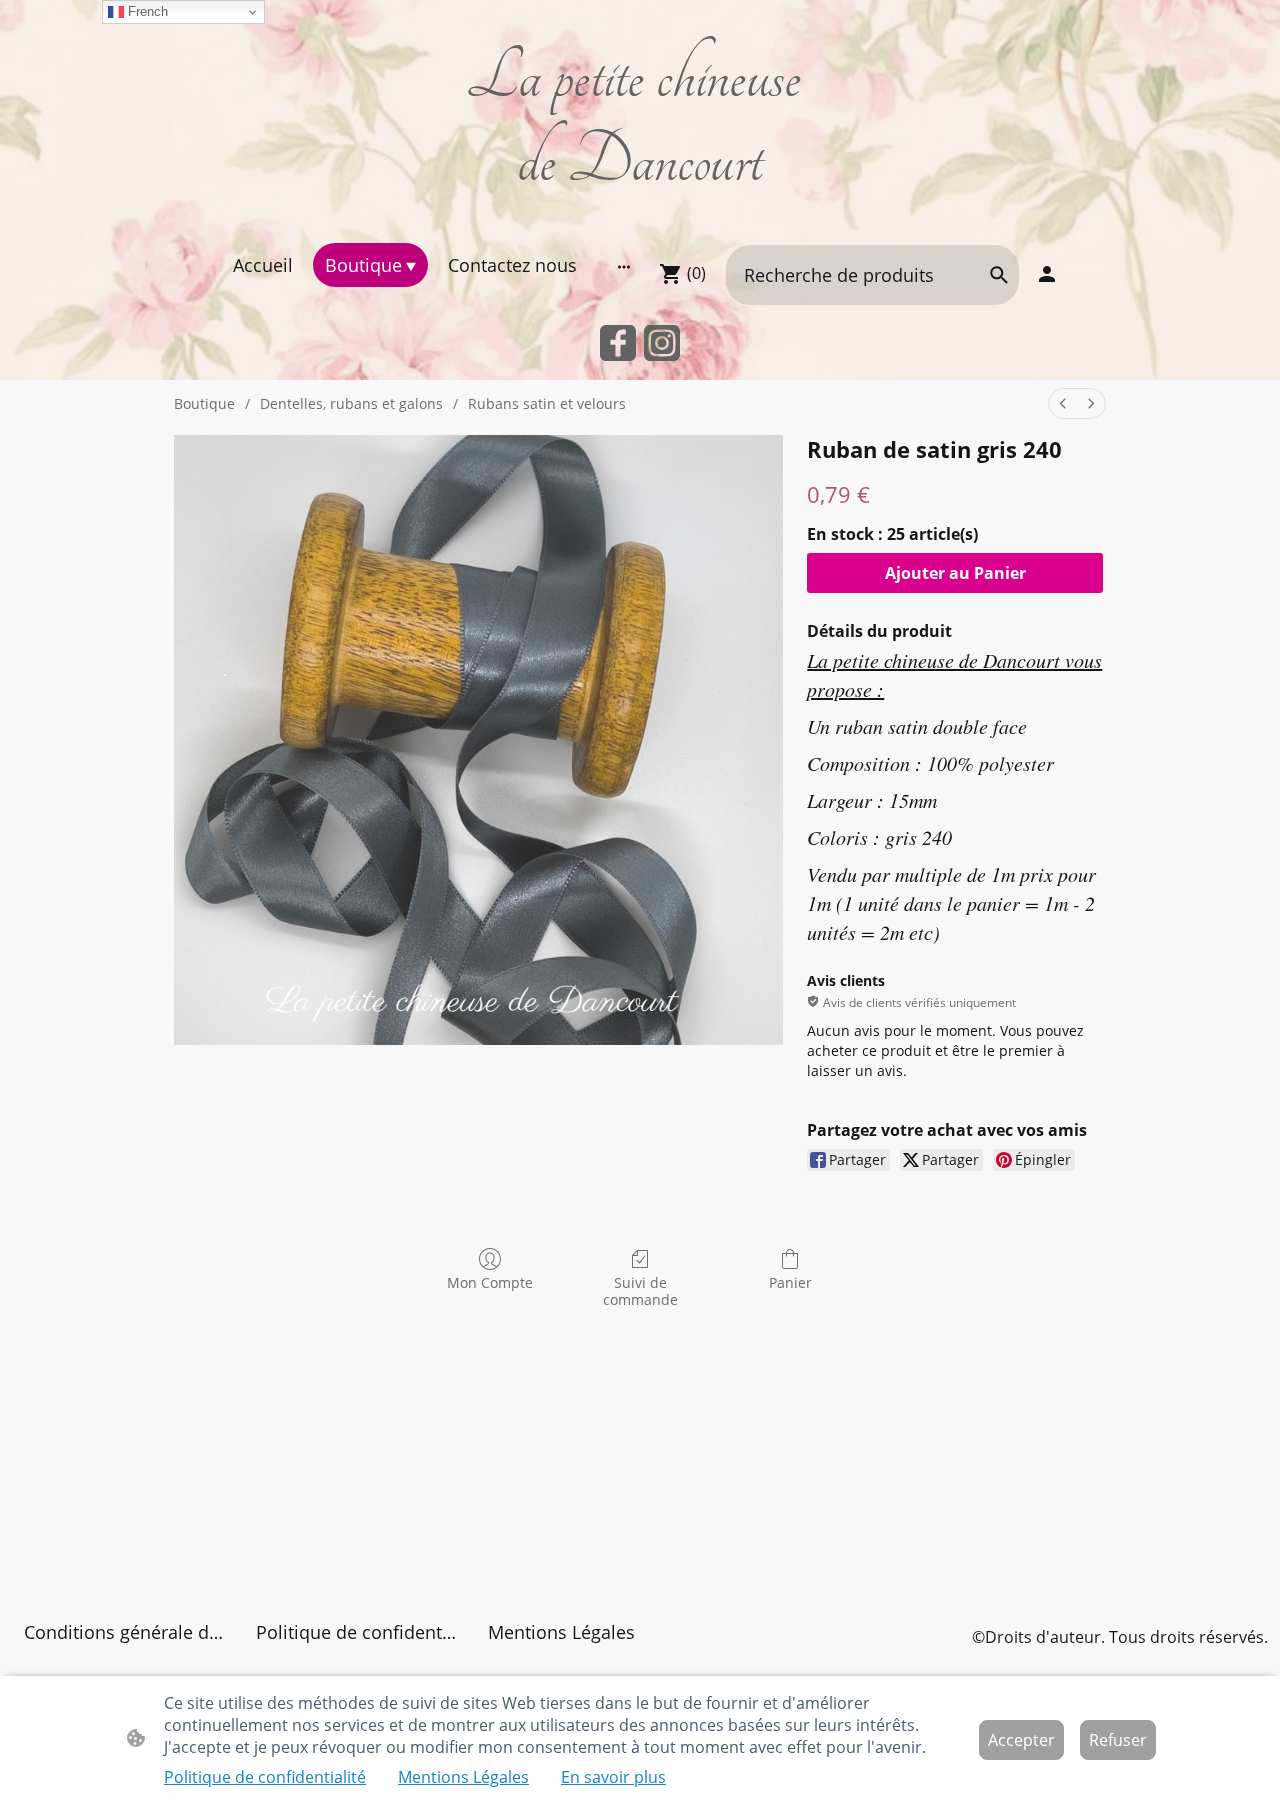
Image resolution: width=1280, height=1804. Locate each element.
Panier (790, 1282)
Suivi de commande (640, 1291)
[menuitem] (1063, 403)
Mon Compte (490, 1282)
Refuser (1118, 1740)
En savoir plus (613, 1777)
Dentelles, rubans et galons (351, 403)
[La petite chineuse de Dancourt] (639, 217)
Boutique (204, 403)
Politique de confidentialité (265, 1777)
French (146, 11)
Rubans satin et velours (547, 403)
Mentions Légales (463, 1777)
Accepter (1021, 1740)
